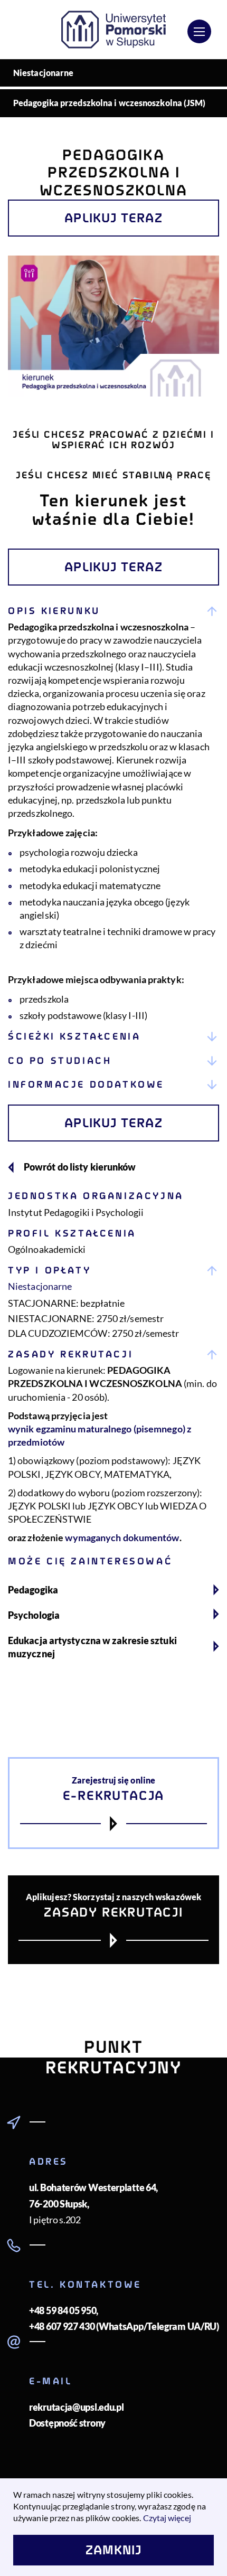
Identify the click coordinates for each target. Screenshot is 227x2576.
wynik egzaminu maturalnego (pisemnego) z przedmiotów (100, 1435)
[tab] (113, 812)
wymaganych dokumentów (122, 1537)
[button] (113, 611)
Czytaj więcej (167, 2518)
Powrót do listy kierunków (80, 1167)
